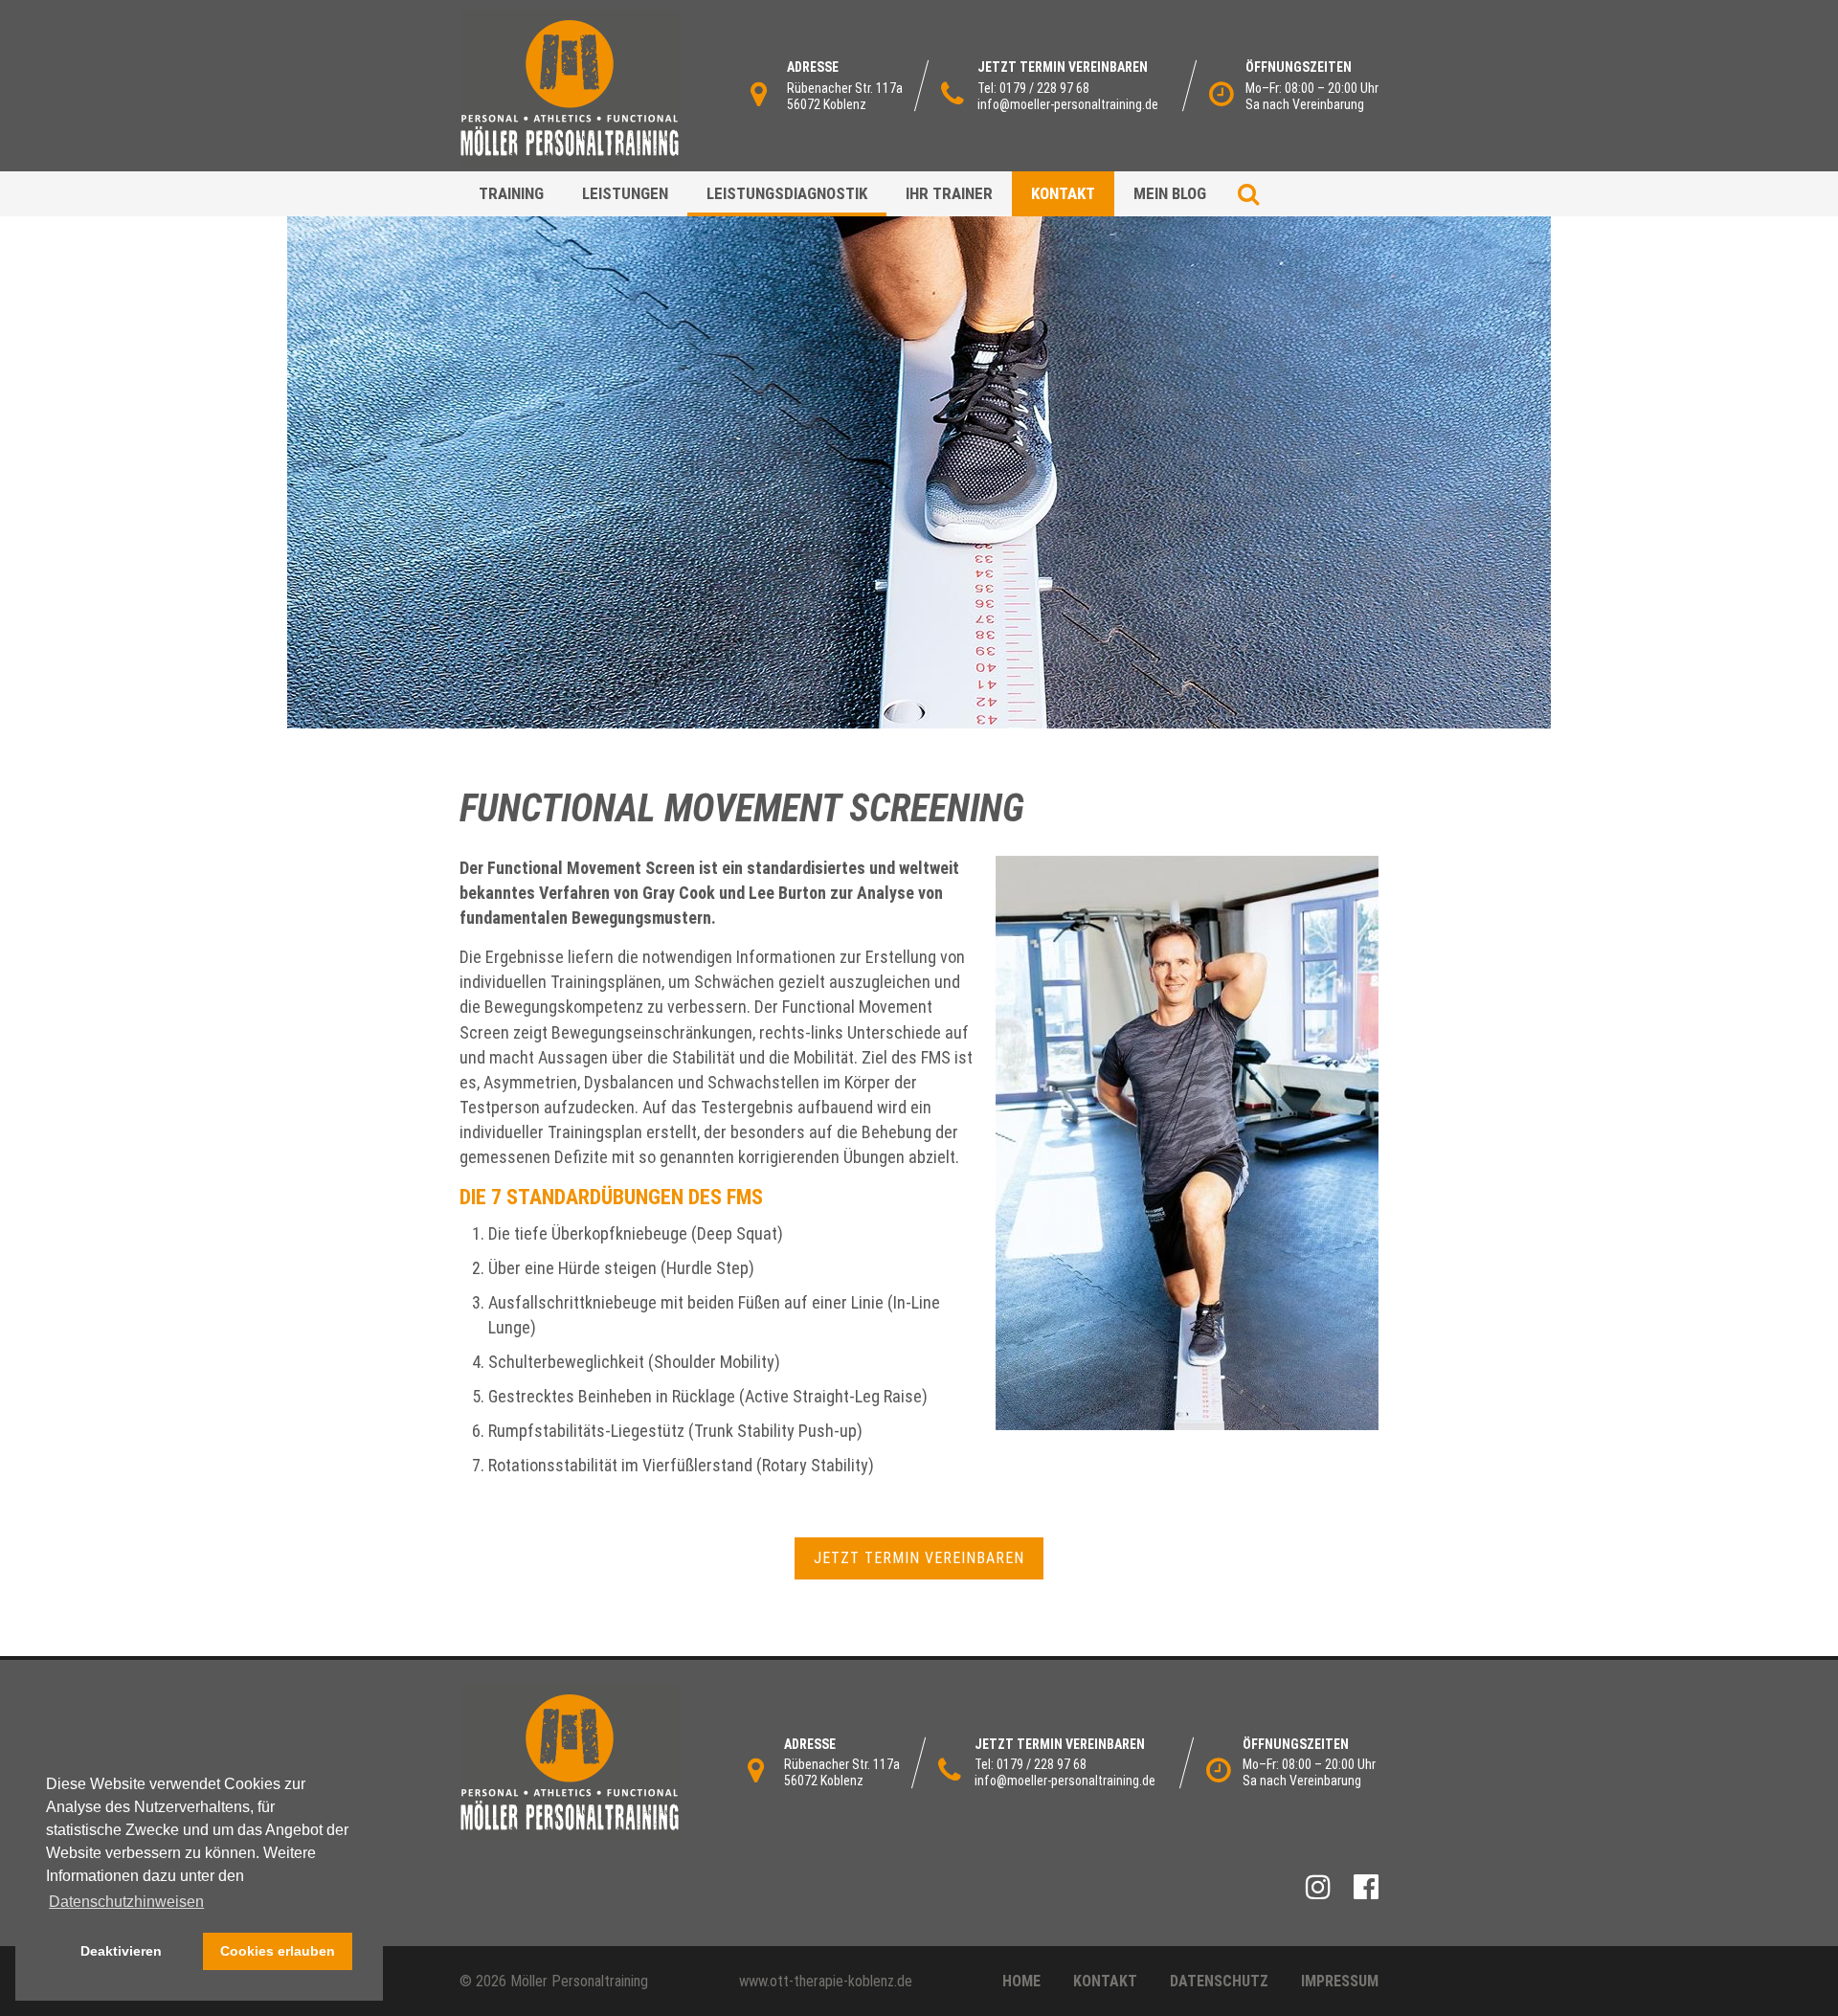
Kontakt (1063, 193)
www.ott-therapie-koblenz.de (826, 1981)
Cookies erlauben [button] (278, 1951)
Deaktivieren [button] (121, 1951)
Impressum (1340, 1981)
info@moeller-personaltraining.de (1068, 104)
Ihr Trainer (949, 193)
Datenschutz (1219, 1981)
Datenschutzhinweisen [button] (126, 1902)
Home (1021, 1981)
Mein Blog (1170, 193)
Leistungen (625, 193)
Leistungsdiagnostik (787, 193)
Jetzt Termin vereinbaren (919, 1558)
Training (511, 193)
